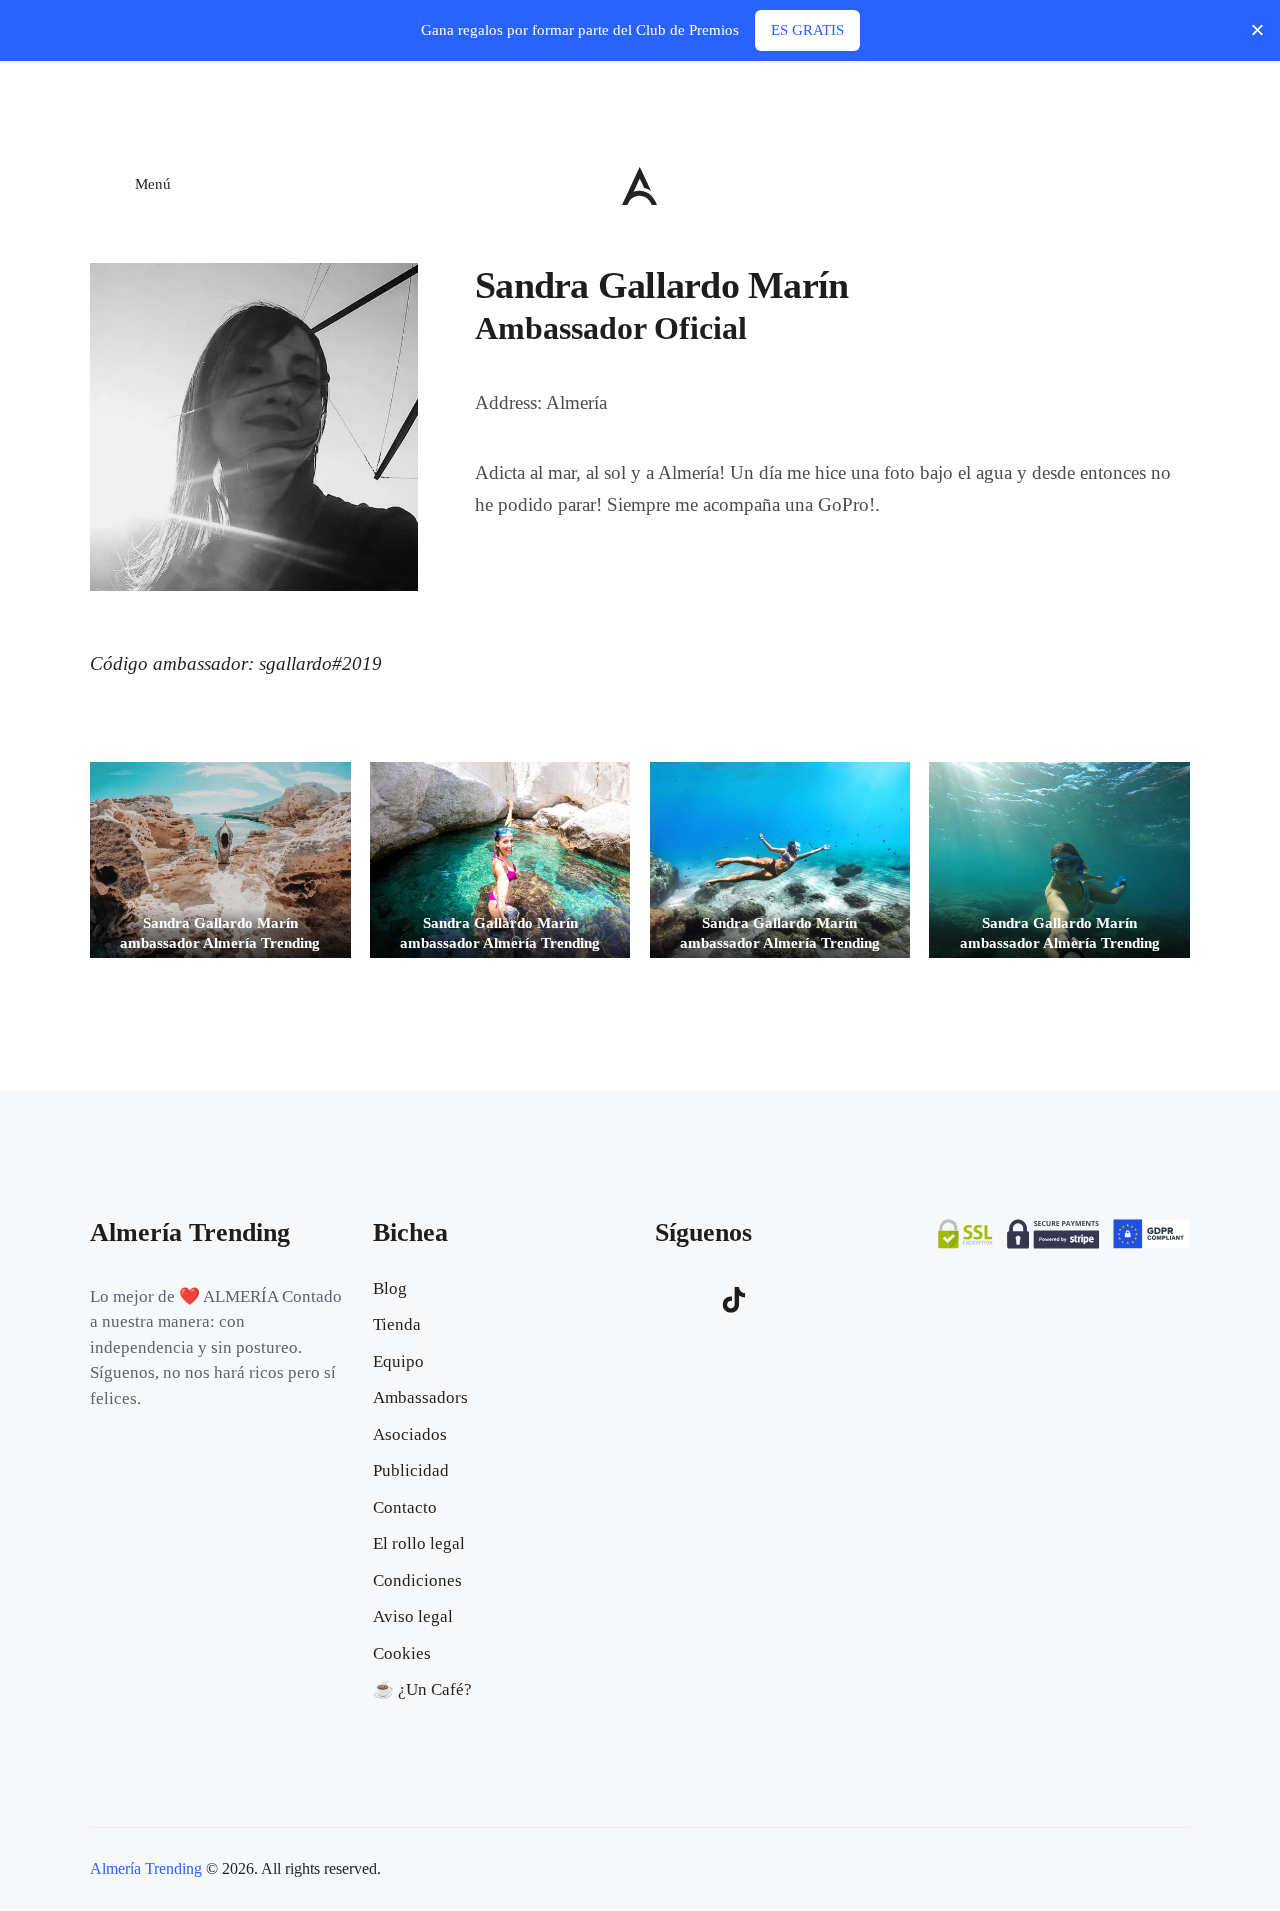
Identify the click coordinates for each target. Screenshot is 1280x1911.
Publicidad (411, 1470)
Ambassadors (420, 1397)
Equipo (398, 1361)
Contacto (405, 1507)
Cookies (402, 1653)
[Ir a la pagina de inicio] (639, 185)
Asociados (410, 1434)
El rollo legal (419, 1543)
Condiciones (417, 1580)
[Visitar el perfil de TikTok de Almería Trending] (734, 1300)
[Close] (1257, 30)
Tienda (397, 1324)
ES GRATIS (807, 30)
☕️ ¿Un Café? (422, 1689)
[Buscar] (1175, 183)
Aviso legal (413, 1616)
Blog (390, 1288)
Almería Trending (146, 1868)
